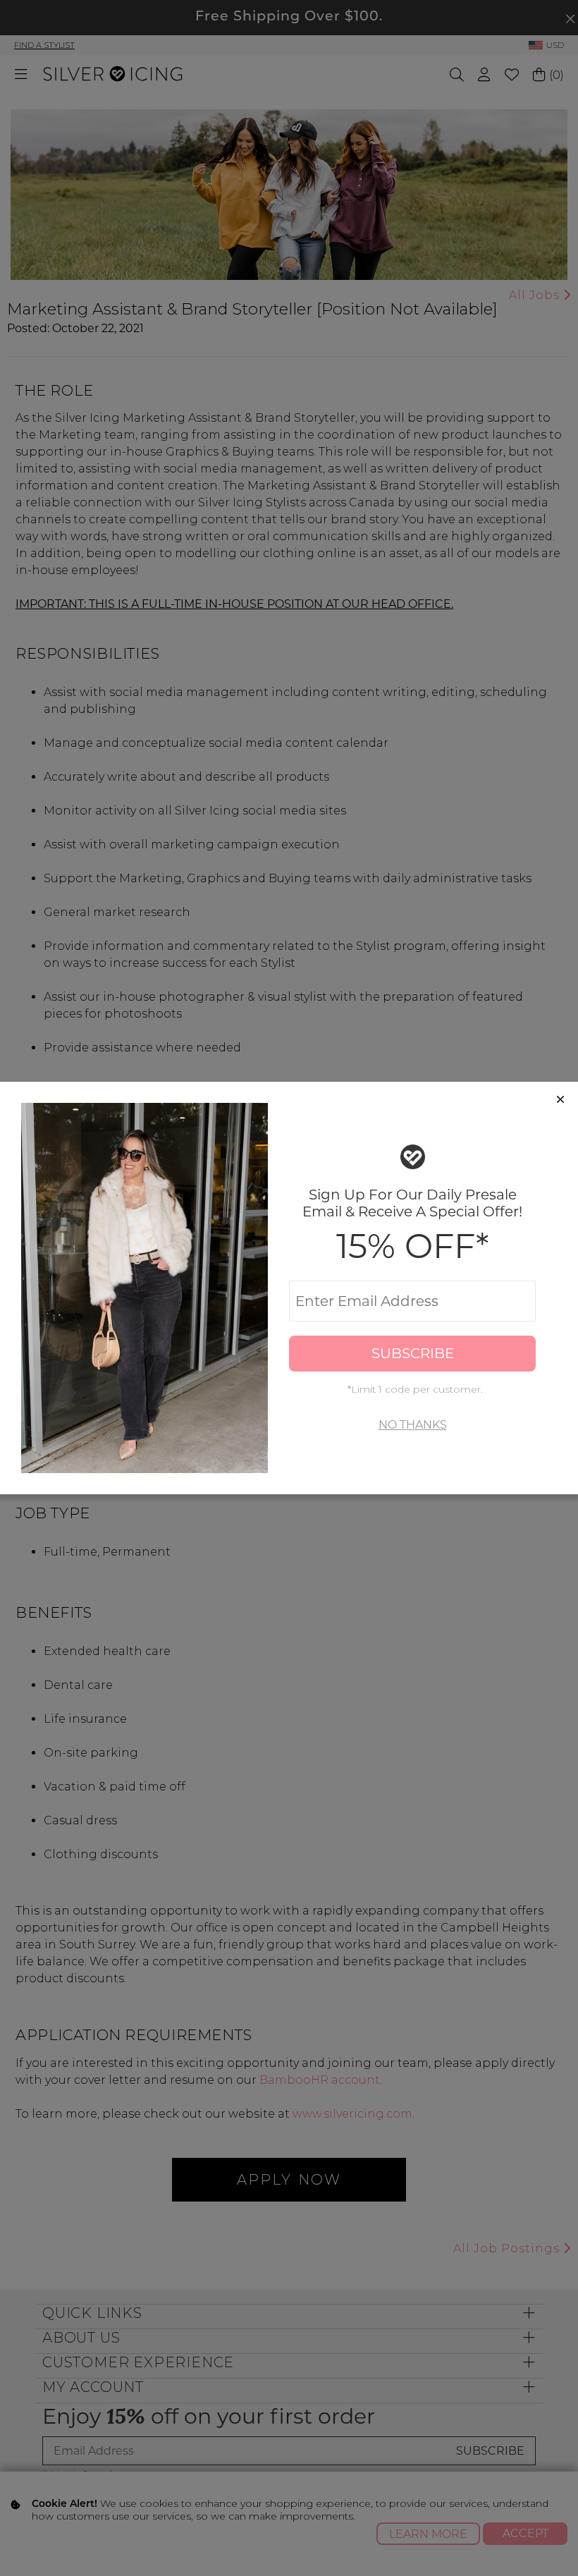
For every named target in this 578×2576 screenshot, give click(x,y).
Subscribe (413, 1353)
